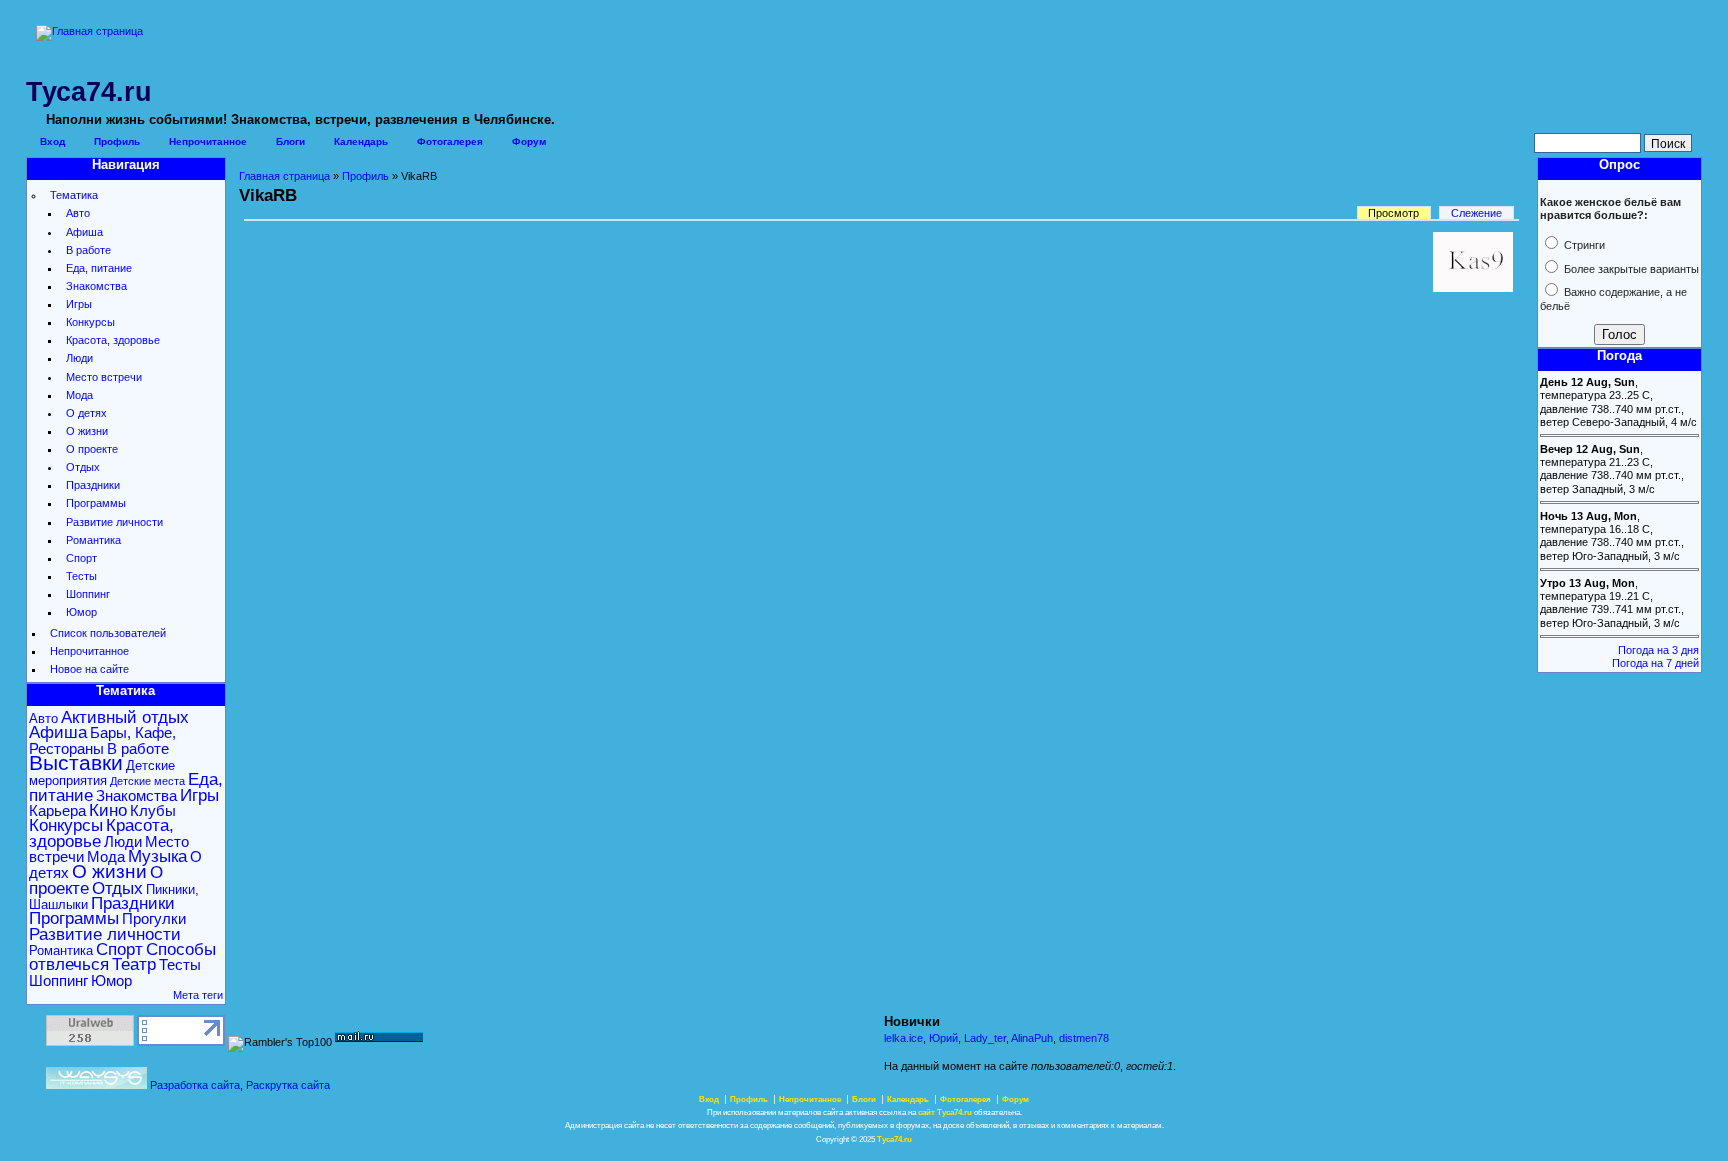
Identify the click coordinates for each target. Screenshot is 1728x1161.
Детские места (147, 781)
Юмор (81, 612)
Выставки (76, 763)
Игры (79, 304)
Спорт (81, 558)
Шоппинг (88, 594)
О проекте (92, 449)
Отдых (83, 467)
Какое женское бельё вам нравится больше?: (1610, 208)
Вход (52, 141)
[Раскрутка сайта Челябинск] (96, 1085)
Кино (108, 810)
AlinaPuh (1032, 1038)
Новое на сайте (89, 669)
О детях (86, 413)
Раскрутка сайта (288, 1085)
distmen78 (1084, 1038)
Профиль (117, 141)
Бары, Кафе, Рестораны (102, 740)
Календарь (361, 141)
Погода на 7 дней (1655, 663)
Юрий (943, 1038)
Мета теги (198, 995)
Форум (529, 141)
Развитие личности (114, 522)
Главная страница (284, 176)
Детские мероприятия (102, 773)
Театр (134, 964)
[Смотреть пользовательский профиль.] (1473, 288)
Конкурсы (90, 322)
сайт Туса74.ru (945, 1112)
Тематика (74, 195)
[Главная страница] (89, 31)
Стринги (1583, 245)
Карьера (57, 810)
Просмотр (1393, 213)
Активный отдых (125, 717)
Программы (96, 503)
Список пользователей (108, 633)
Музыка (157, 856)
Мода (79, 395)
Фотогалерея (450, 141)
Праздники (93, 485)
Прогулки (154, 918)
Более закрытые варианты (1630, 269)
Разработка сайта (195, 1085)
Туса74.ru (894, 1139)
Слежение (1476, 213)
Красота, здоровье (113, 340)
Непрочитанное (208, 141)
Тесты (81, 576)
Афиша (84, 232)
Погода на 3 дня (1658, 650)
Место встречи (104, 377)
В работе (88, 250)
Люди (79, 358)
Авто (78, 213)
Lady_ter (985, 1038)
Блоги (290, 141)
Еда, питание (99, 268)
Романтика (93, 540)
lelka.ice (903, 1038)
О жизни (87, 431)
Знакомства (96, 286)
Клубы (153, 810)
